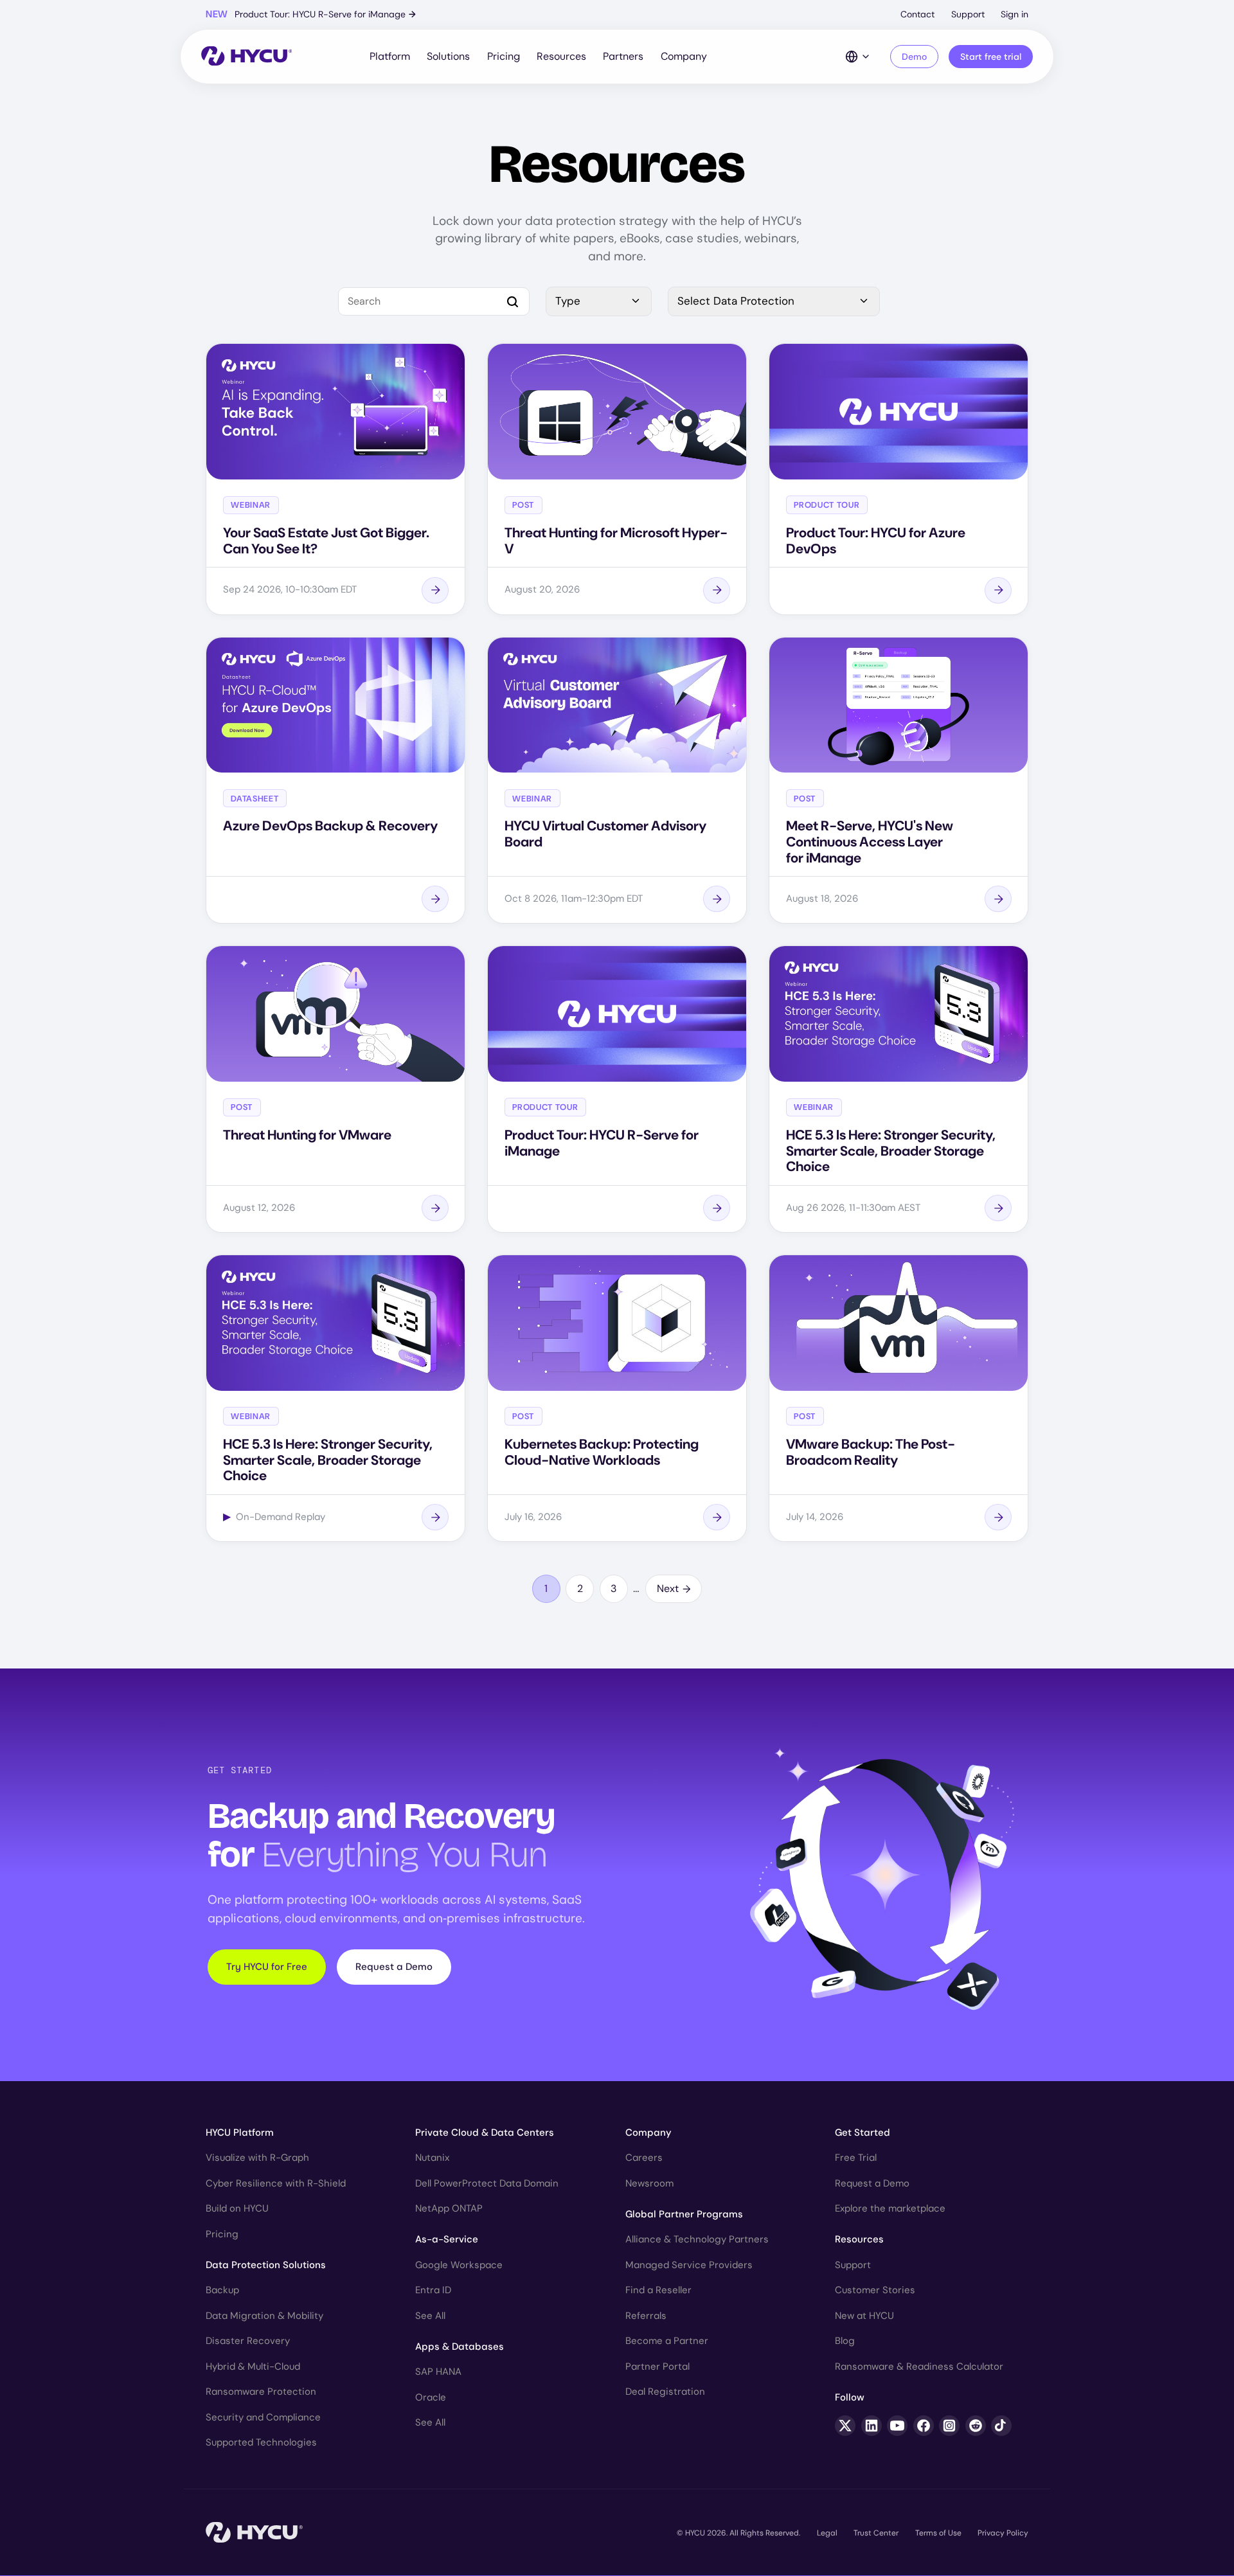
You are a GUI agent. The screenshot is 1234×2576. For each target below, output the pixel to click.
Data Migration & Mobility (264, 2316)
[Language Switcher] (858, 57)
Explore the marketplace (890, 2208)
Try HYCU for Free (267, 1967)
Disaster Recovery (248, 2341)
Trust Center (876, 2533)
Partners (623, 56)
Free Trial (856, 2158)
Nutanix (432, 2158)
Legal (827, 2533)
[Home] (246, 57)
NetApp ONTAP (449, 2208)
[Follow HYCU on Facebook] (924, 2426)
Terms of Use (938, 2533)
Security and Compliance (263, 2417)
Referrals (646, 2316)
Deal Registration (665, 2392)
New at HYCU (864, 2316)
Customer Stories (875, 2290)
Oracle (431, 2397)
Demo (914, 57)
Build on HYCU (237, 2208)
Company (684, 56)
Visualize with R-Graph (257, 2158)
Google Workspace (459, 2265)
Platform (390, 56)
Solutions (448, 56)
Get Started (863, 2133)
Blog (845, 2341)
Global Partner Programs (684, 2214)
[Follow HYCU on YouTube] (897, 2426)
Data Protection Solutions (266, 2265)
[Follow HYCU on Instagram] (949, 2426)
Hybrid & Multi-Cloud (253, 2366)
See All (430, 2316)
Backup (222, 2290)
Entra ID (433, 2290)
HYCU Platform (240, 2133)
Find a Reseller (658, 2290)
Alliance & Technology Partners (697, 2239)
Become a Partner (667, 2341)
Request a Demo (394, 1967)
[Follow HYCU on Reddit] (976, 2426)
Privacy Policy (1003, 2533)
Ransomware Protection (261, 2392)
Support (968, 14)
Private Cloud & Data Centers (485, 2133)
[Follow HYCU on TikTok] (1001, 2426)
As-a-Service (447, 2239)
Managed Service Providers (689, 2265)
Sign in (1015, 14)
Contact (917, 14)
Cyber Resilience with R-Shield (276, 2183)
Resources (561, 56)
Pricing (504, 56)
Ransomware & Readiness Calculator (919, 2366)
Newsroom (649, 2183)
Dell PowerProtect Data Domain (487, 2183)
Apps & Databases (460, 2347)
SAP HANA (438, 2372)
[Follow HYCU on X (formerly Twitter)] (845, 2426)
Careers (644, 2158)
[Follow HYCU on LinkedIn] (872, 2426)
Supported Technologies (261, 2442)
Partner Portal (657, 2366)
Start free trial (991, 57)
